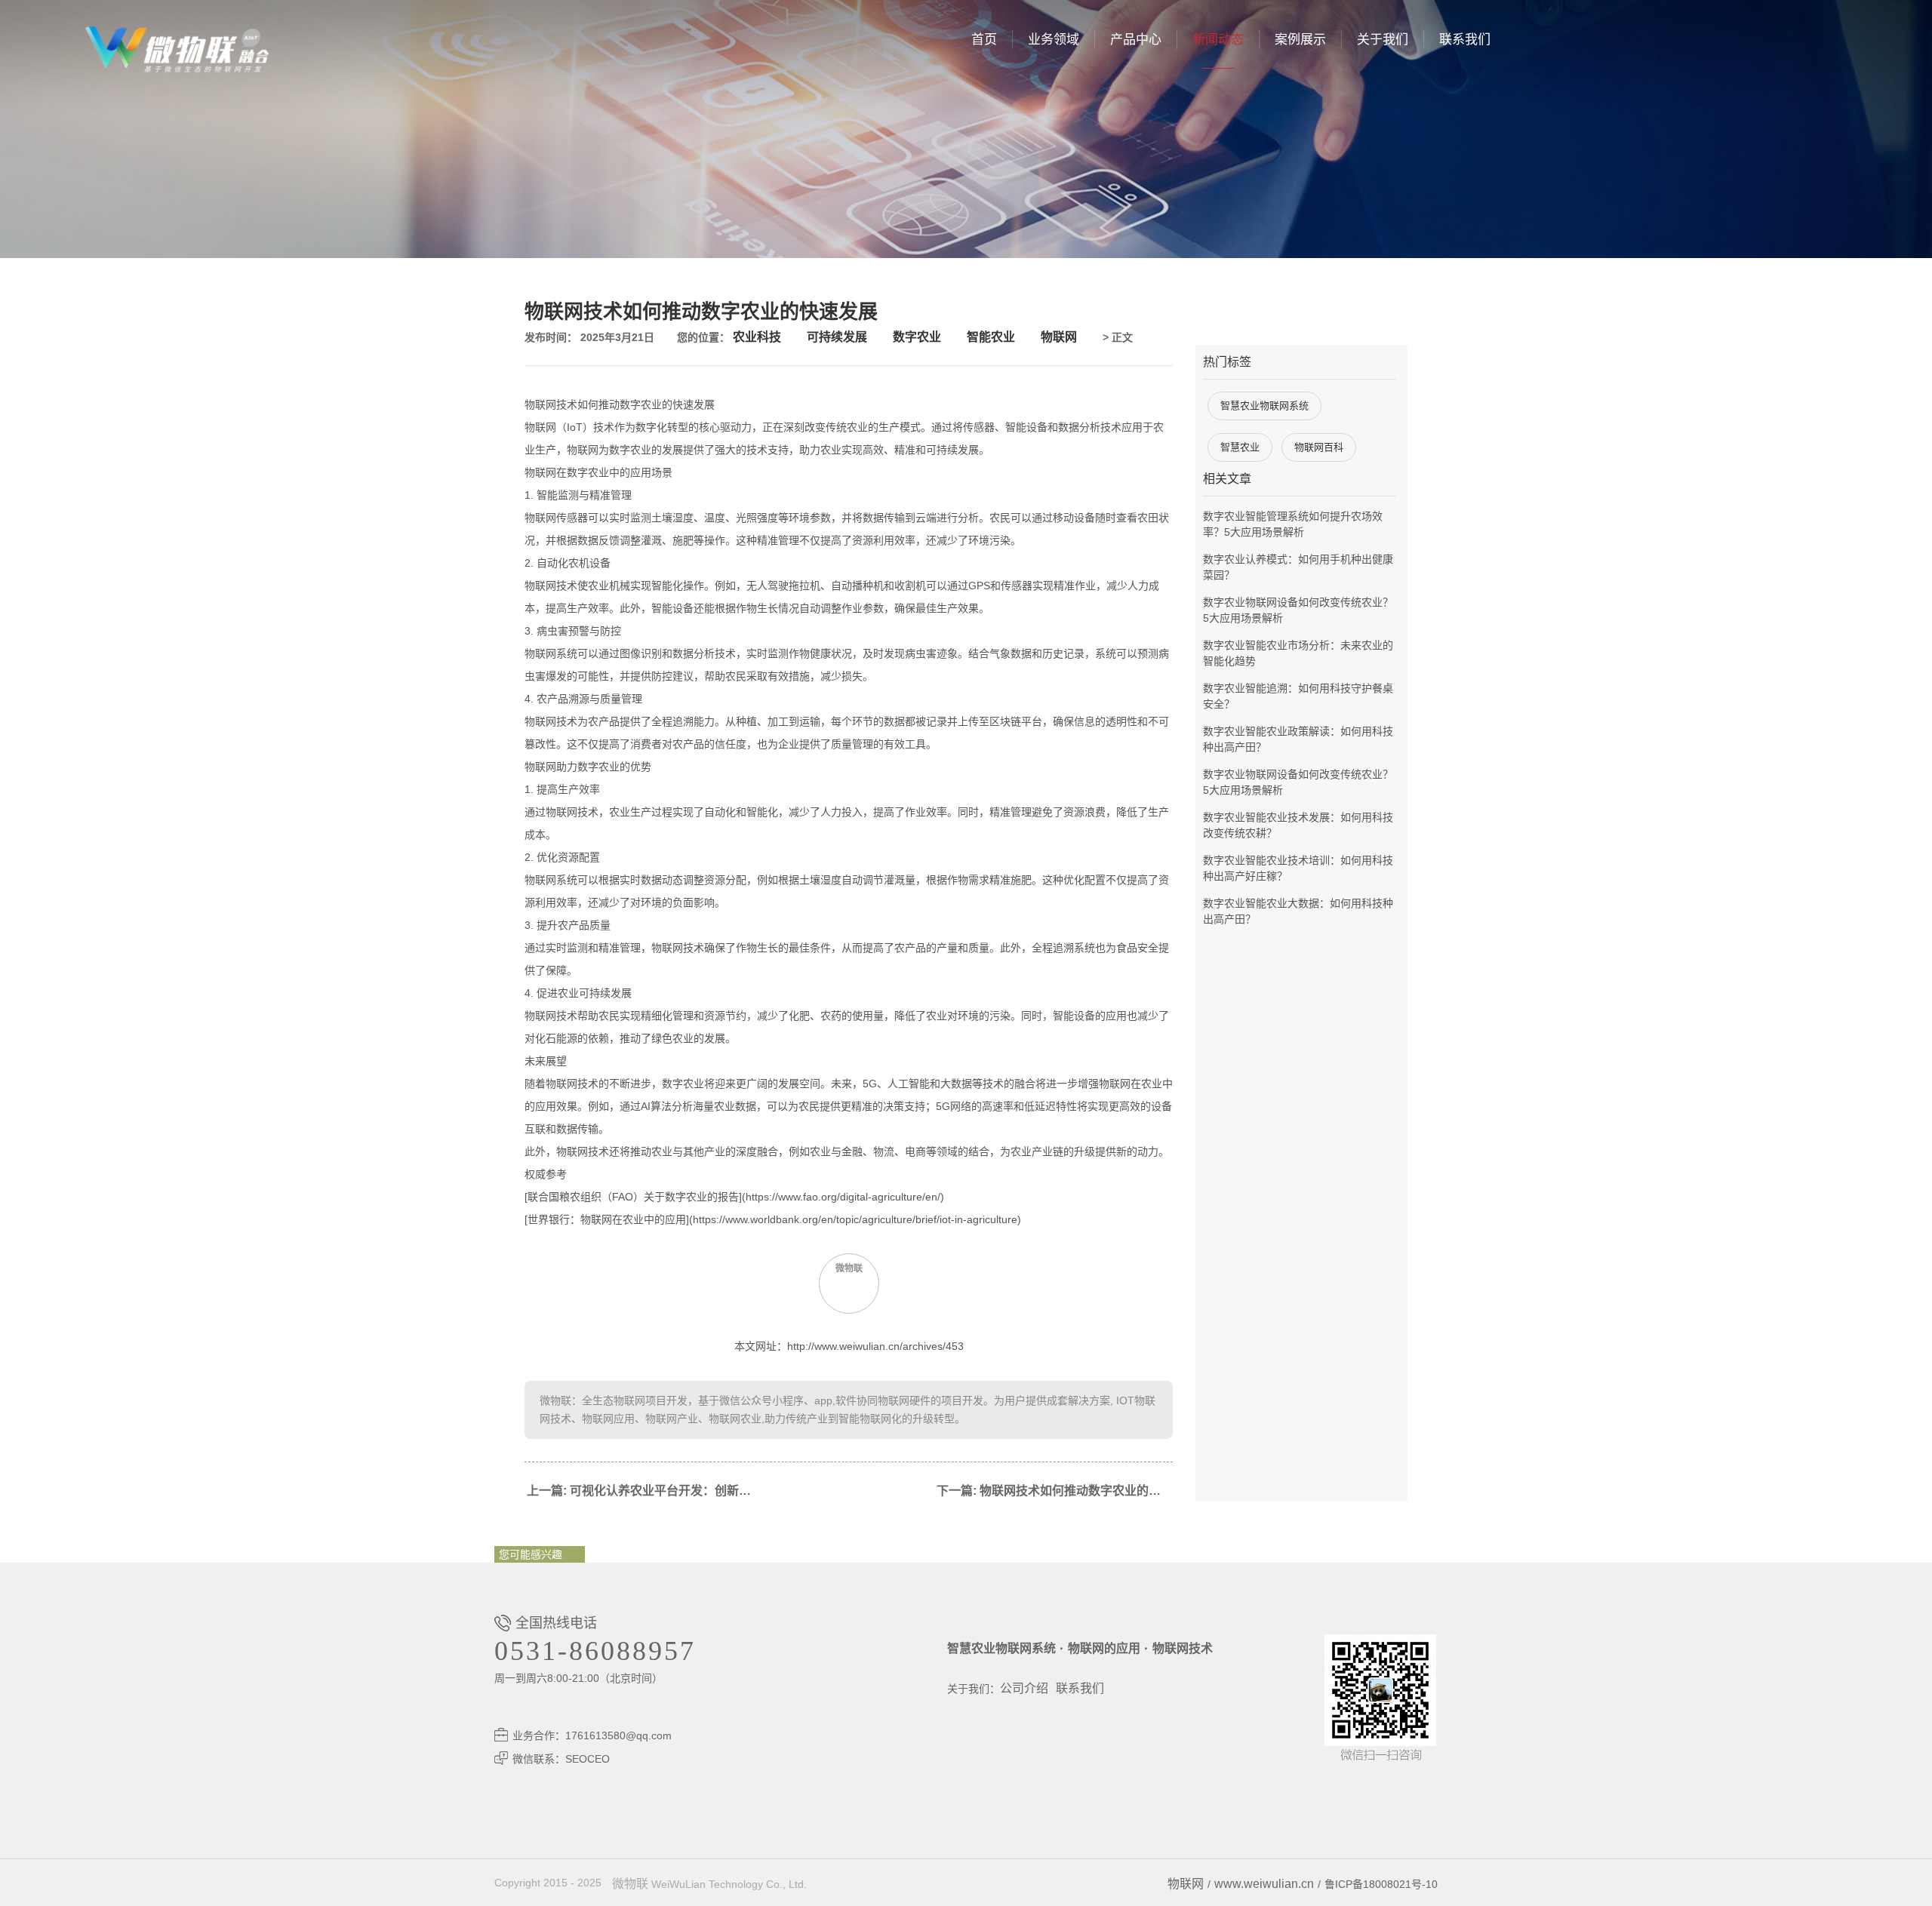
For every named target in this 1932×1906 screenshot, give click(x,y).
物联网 (1059, 337)
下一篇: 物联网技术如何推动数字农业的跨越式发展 (1055, 1491)
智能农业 (991, 337)
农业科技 (757, 337)
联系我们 (1465, 40)
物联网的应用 (1104, 1648)
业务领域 (1054, 40)
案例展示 (1300, 40)
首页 (984, 40)
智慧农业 (1240, 447)
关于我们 (1383, 40)
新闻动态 (1218, 40)
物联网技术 (1183, 1648)
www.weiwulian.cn (1264, 1884)
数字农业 (917, 337)
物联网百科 (1319, 447)
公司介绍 (1024, 1688)
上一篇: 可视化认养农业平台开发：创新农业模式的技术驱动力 (645, 1491)
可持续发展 (837, 337)
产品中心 (1136, 40)
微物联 (630, 1884)
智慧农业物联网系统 (1264, 406)
